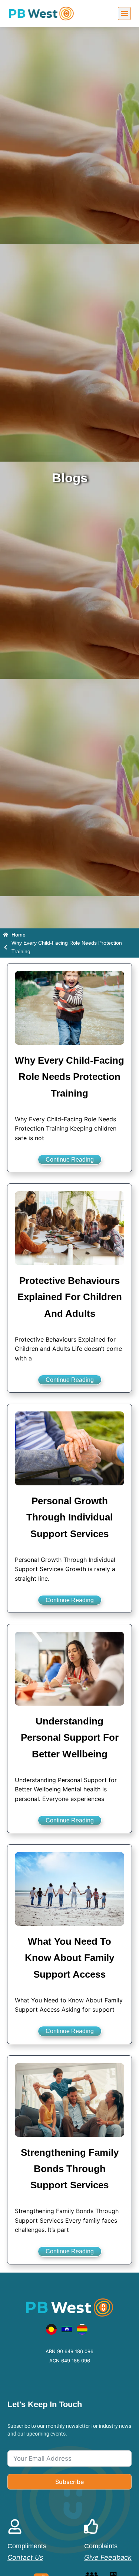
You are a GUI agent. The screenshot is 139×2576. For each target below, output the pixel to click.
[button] (124, 13)
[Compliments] (15, 2526)
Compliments (27, 2546)
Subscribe (69, 2482)
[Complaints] (92, 2526)
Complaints (101, 2546)
